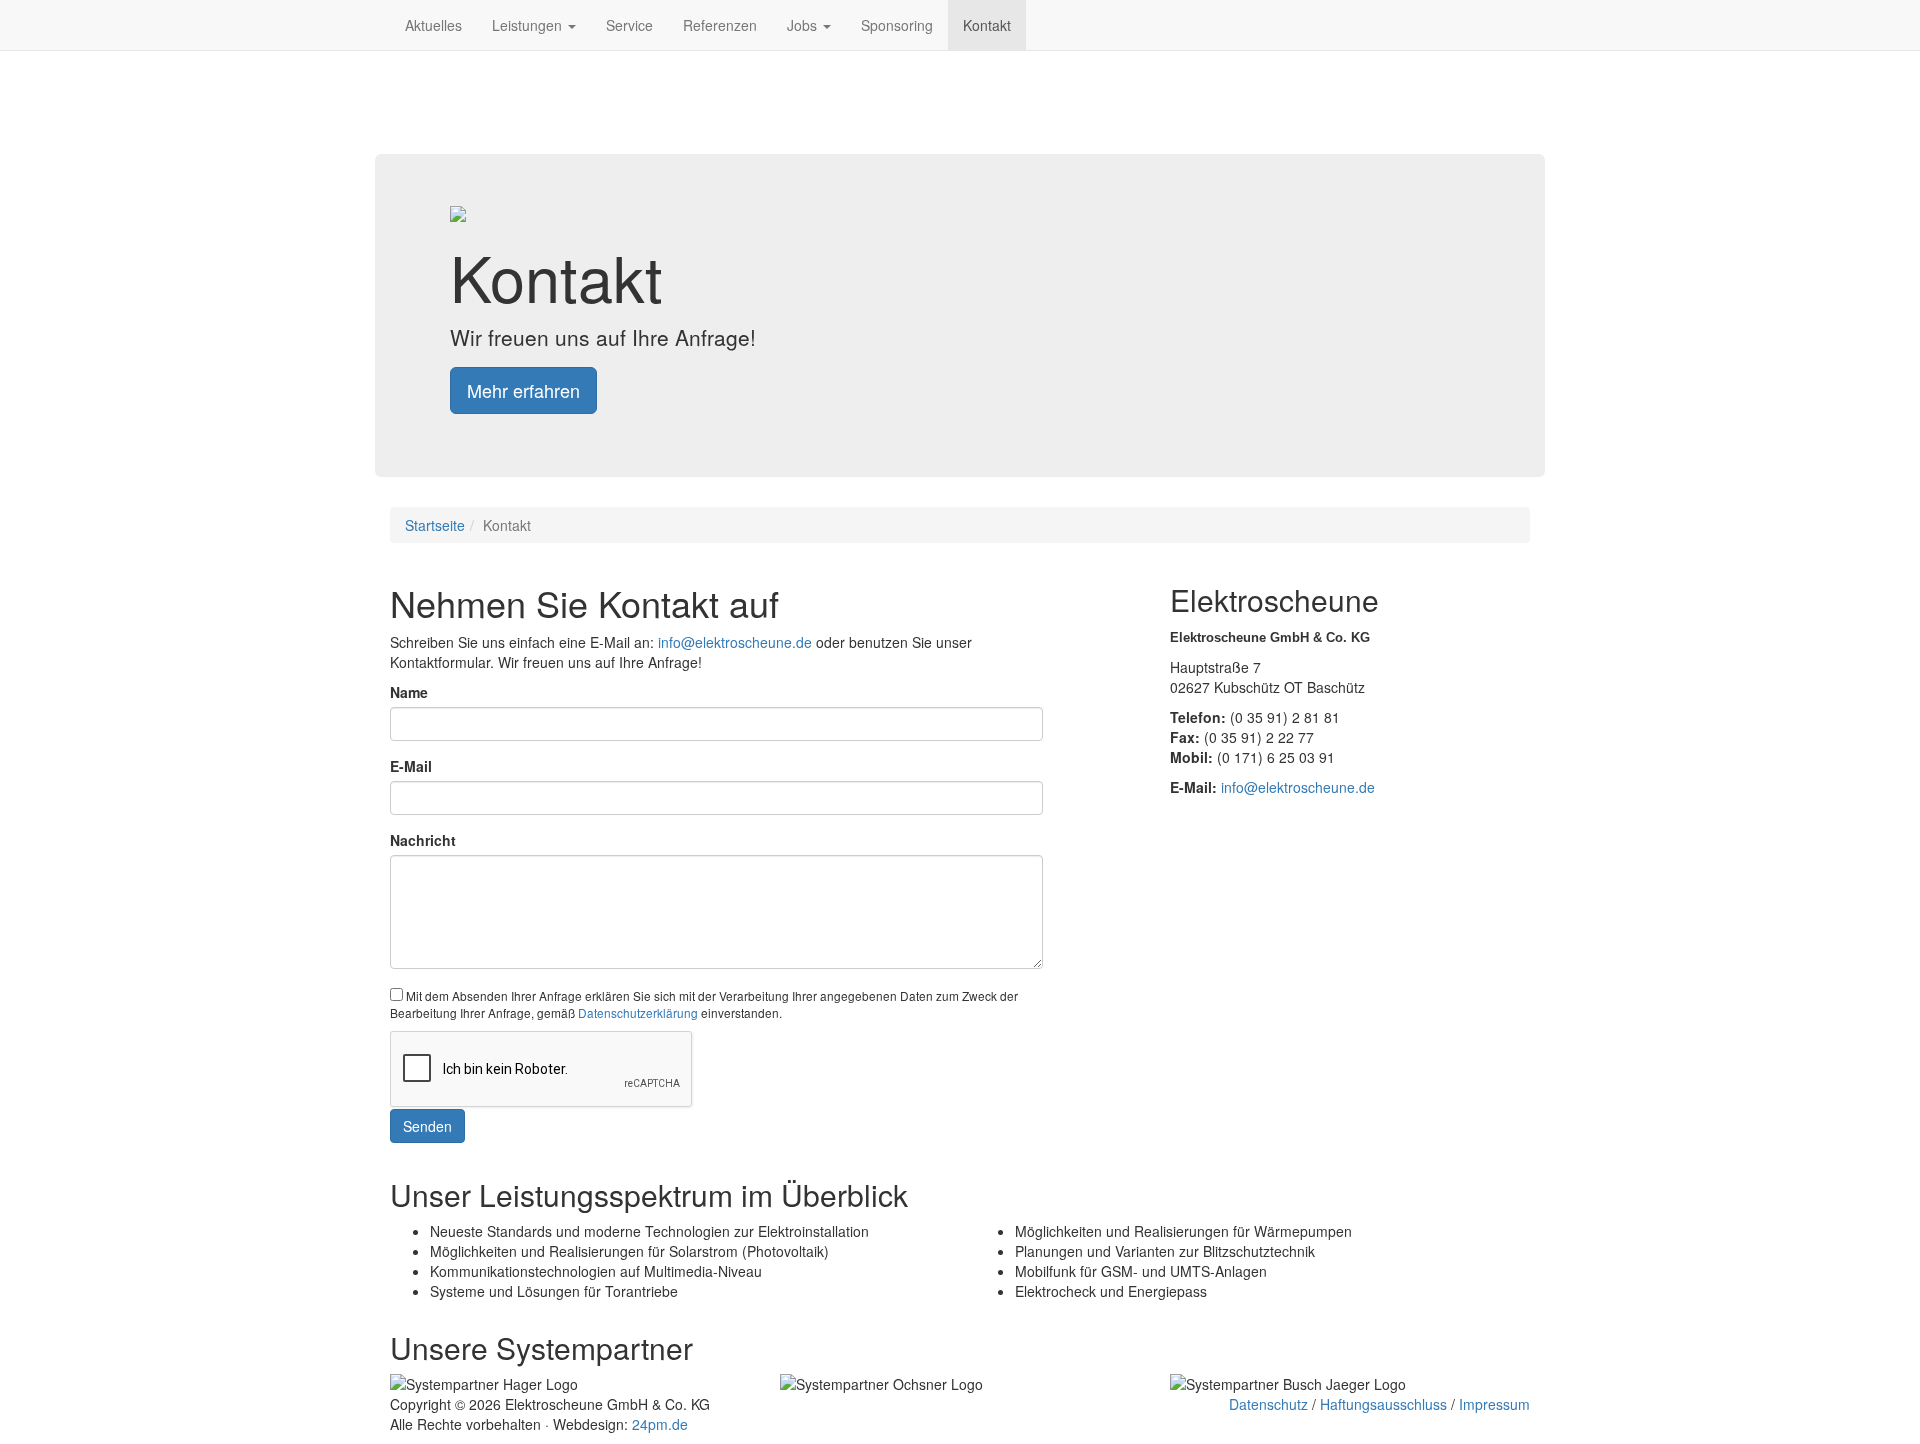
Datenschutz (1268, 1404)
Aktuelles (433, 25)
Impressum (1494, 1404)
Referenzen (720, 25)
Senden (427, 1126)
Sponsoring (897, 25)
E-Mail (411, 766)
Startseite (435, 525)
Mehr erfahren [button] (523, 390)
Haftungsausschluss (1383, 1404)
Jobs (804, 25)
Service (629, 25)
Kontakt (987, 25)
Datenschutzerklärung (638, 1012)
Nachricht (423, 840)
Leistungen (529, 25)
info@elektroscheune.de (735, 642)
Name (409, 692)
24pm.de (660, 1424)
